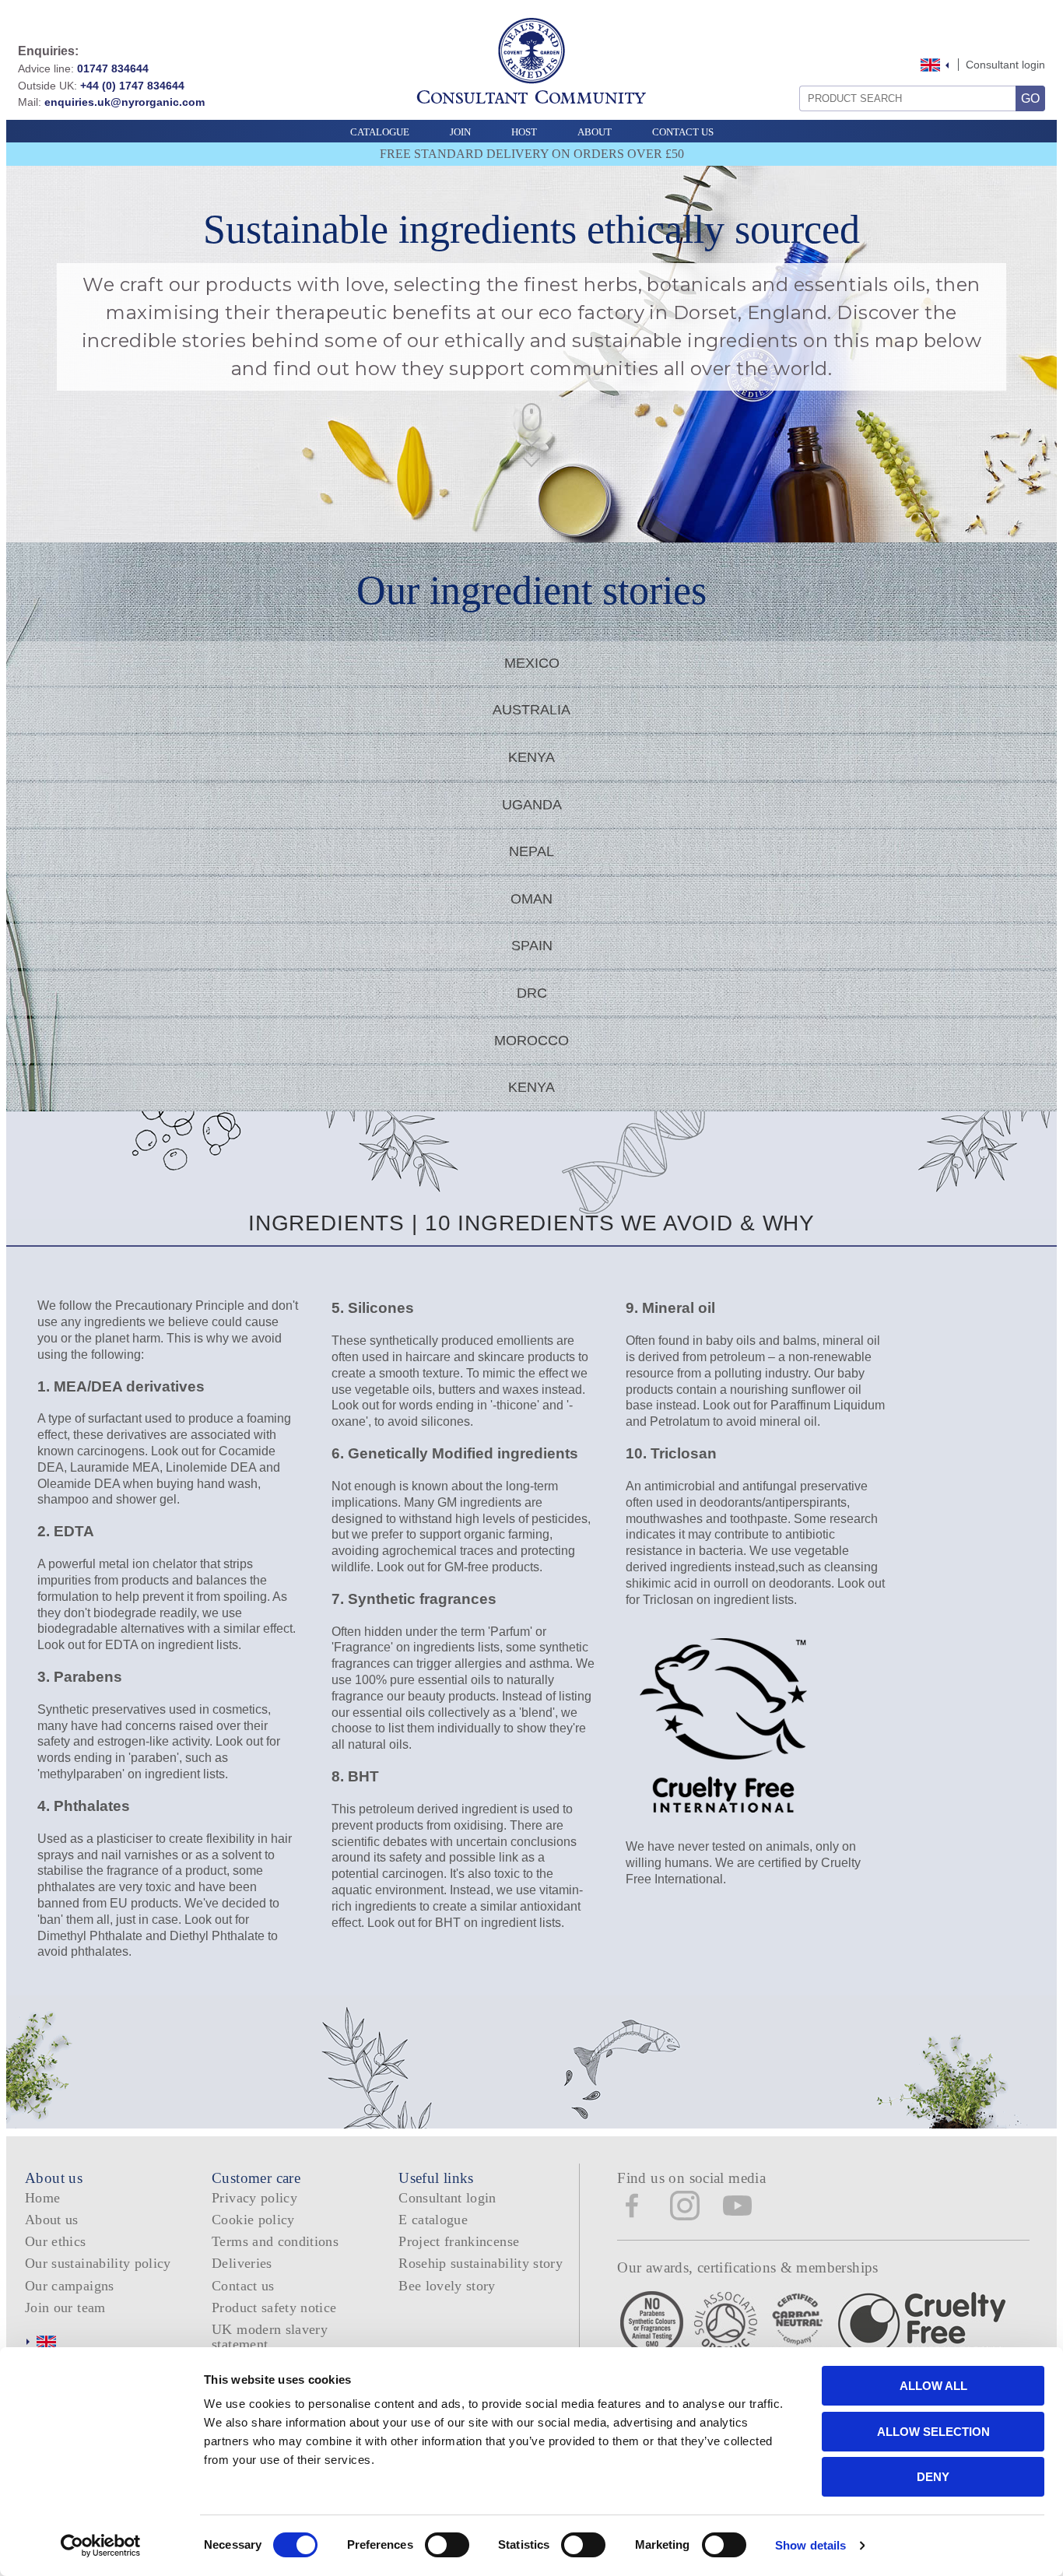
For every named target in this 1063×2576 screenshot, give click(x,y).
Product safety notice (274, 2308)
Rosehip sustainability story (481, 2263)
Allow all (933, 2386)
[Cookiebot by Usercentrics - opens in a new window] (101, 2546)
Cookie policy (253, 2220)
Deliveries (242, 2263)
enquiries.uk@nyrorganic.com (125, 102)
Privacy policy (254, 2198)
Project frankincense (459, 2241)
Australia (531, 710)
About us (52, 2220)
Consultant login (1005, 65)
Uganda (532, 805)
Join (460, 132)
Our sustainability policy (98, 2263)
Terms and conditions (275, 2241)
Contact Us (683, 132)
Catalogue (380, 132)
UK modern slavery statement (270, 2337)
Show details (810, 2545)
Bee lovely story (447, 2286)
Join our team (65, 2308)
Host (524, 132)
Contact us (243, 2286)
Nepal (531, 851)
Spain (532, 946)
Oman (531, 899)
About (595, 132)
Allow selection (933, 2432)
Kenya (531, 757)
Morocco (531, 1041)
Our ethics (56, 2241)
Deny (933, 2477)
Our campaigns (70, 2286)
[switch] (447, 2545)
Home (42, 2198)
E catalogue (433, 2220)
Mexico (532, 663)
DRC (532, 993)
